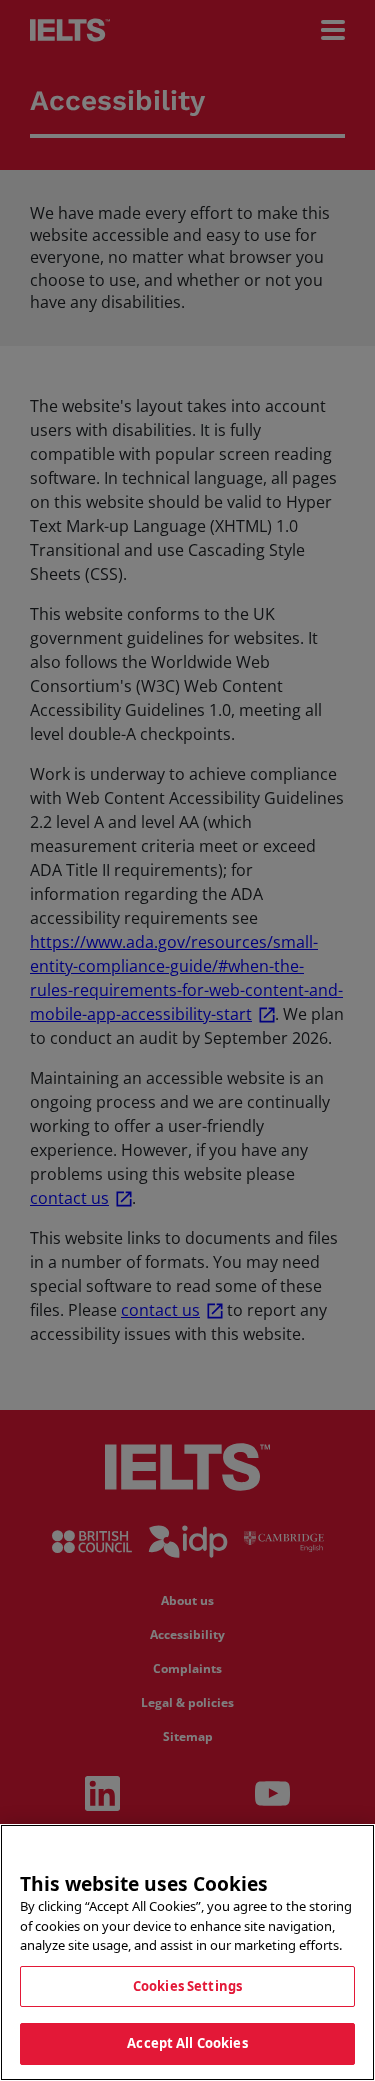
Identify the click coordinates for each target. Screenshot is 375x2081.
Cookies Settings (187, 1986)
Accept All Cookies (187, 2043)
